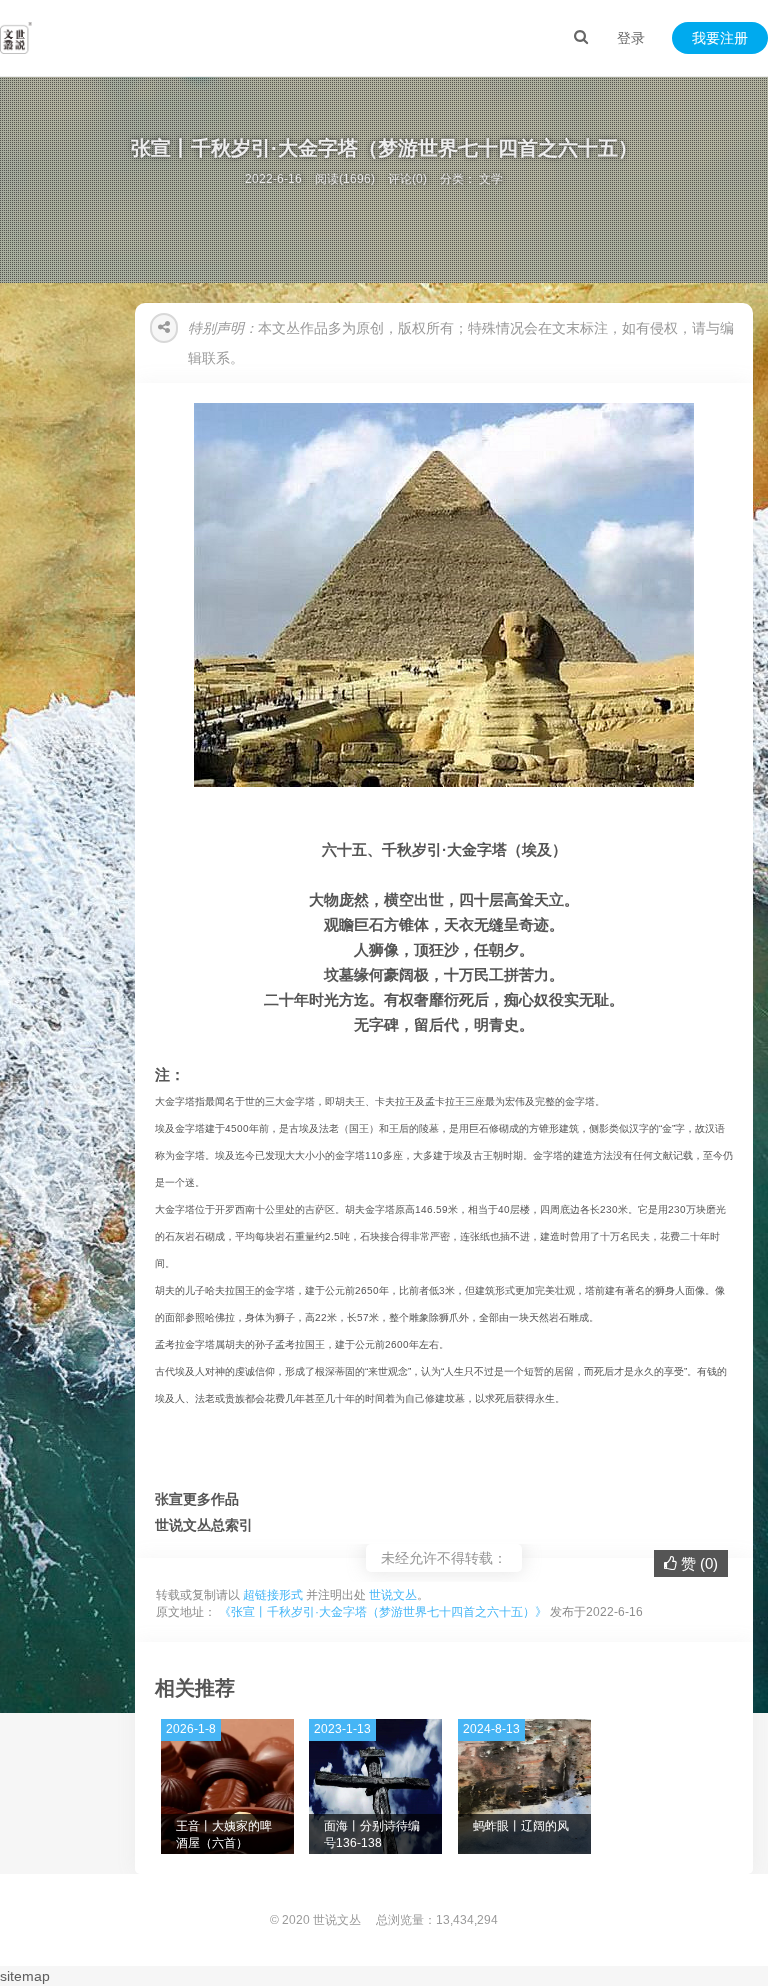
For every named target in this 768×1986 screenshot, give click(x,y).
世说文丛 (393, 1595)
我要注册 (720, 38)
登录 (631, 38)
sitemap (25, 1976)
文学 (491, 179)
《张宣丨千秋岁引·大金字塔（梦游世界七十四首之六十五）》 (383, 1612)
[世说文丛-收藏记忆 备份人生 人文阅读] (16, 38)
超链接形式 (273, 1595)
